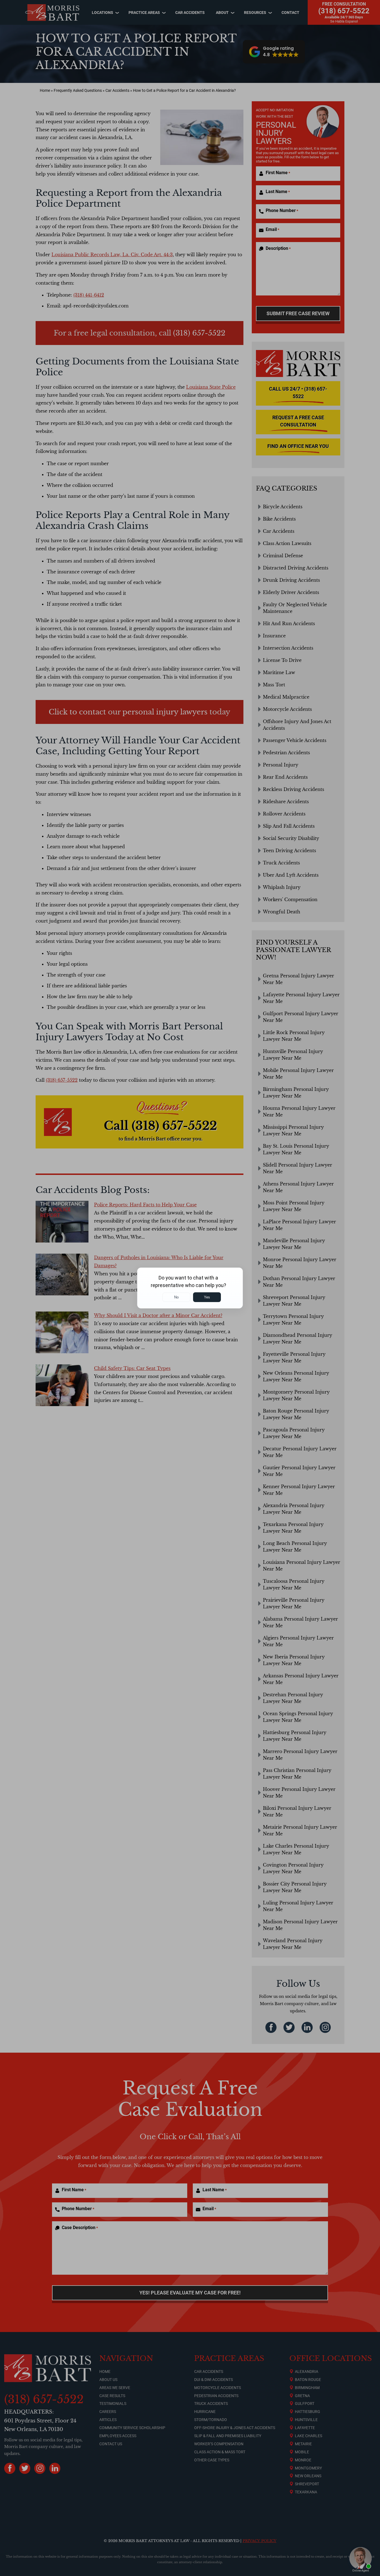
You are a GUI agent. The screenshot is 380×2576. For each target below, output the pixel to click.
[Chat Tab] (190, 1288)
